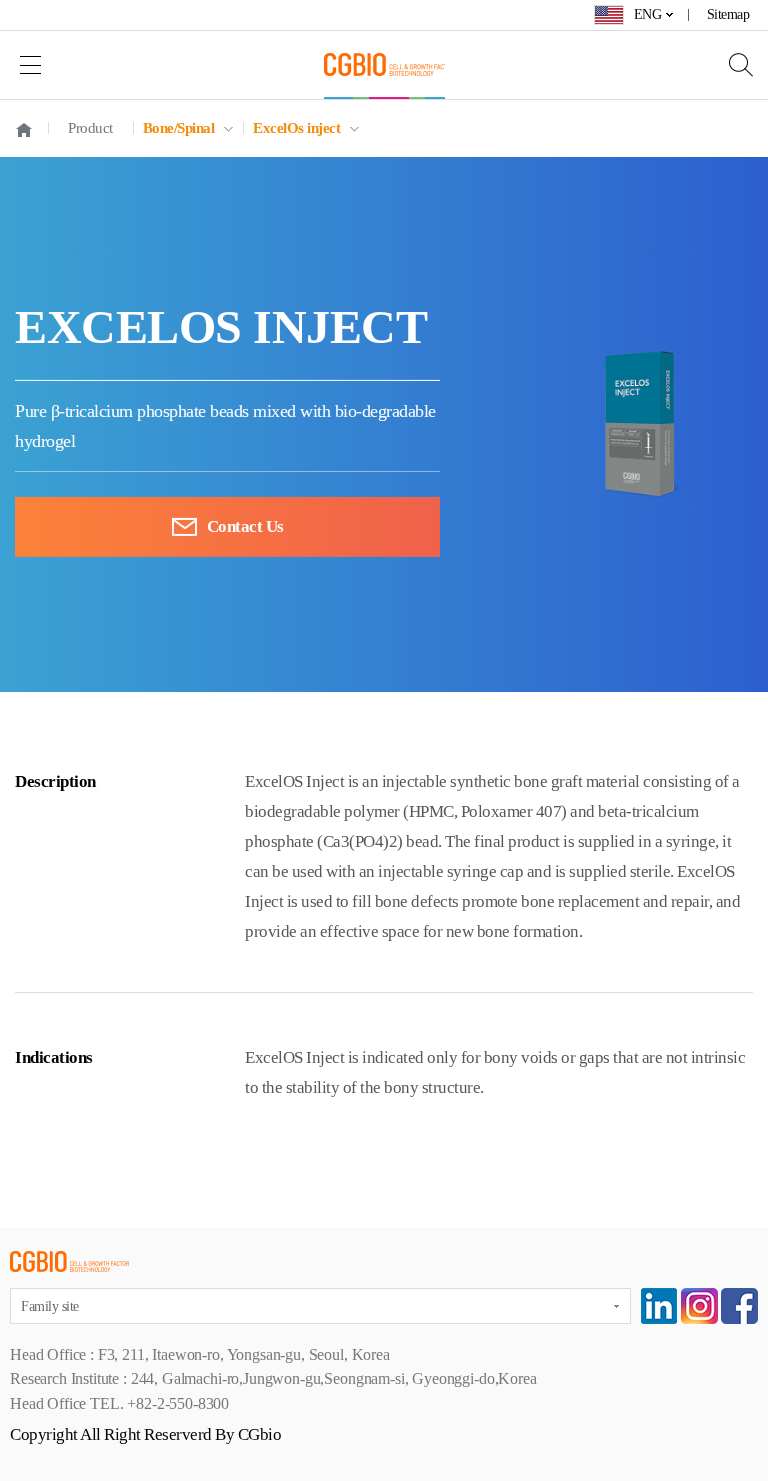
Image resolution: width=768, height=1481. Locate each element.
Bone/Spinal (179, 128)
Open (733, 64)
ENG (648, 14)
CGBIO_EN (384, 64)
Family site (50, 1306)
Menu (30, 64)
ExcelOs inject (296, 128)
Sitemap (728, 14)
